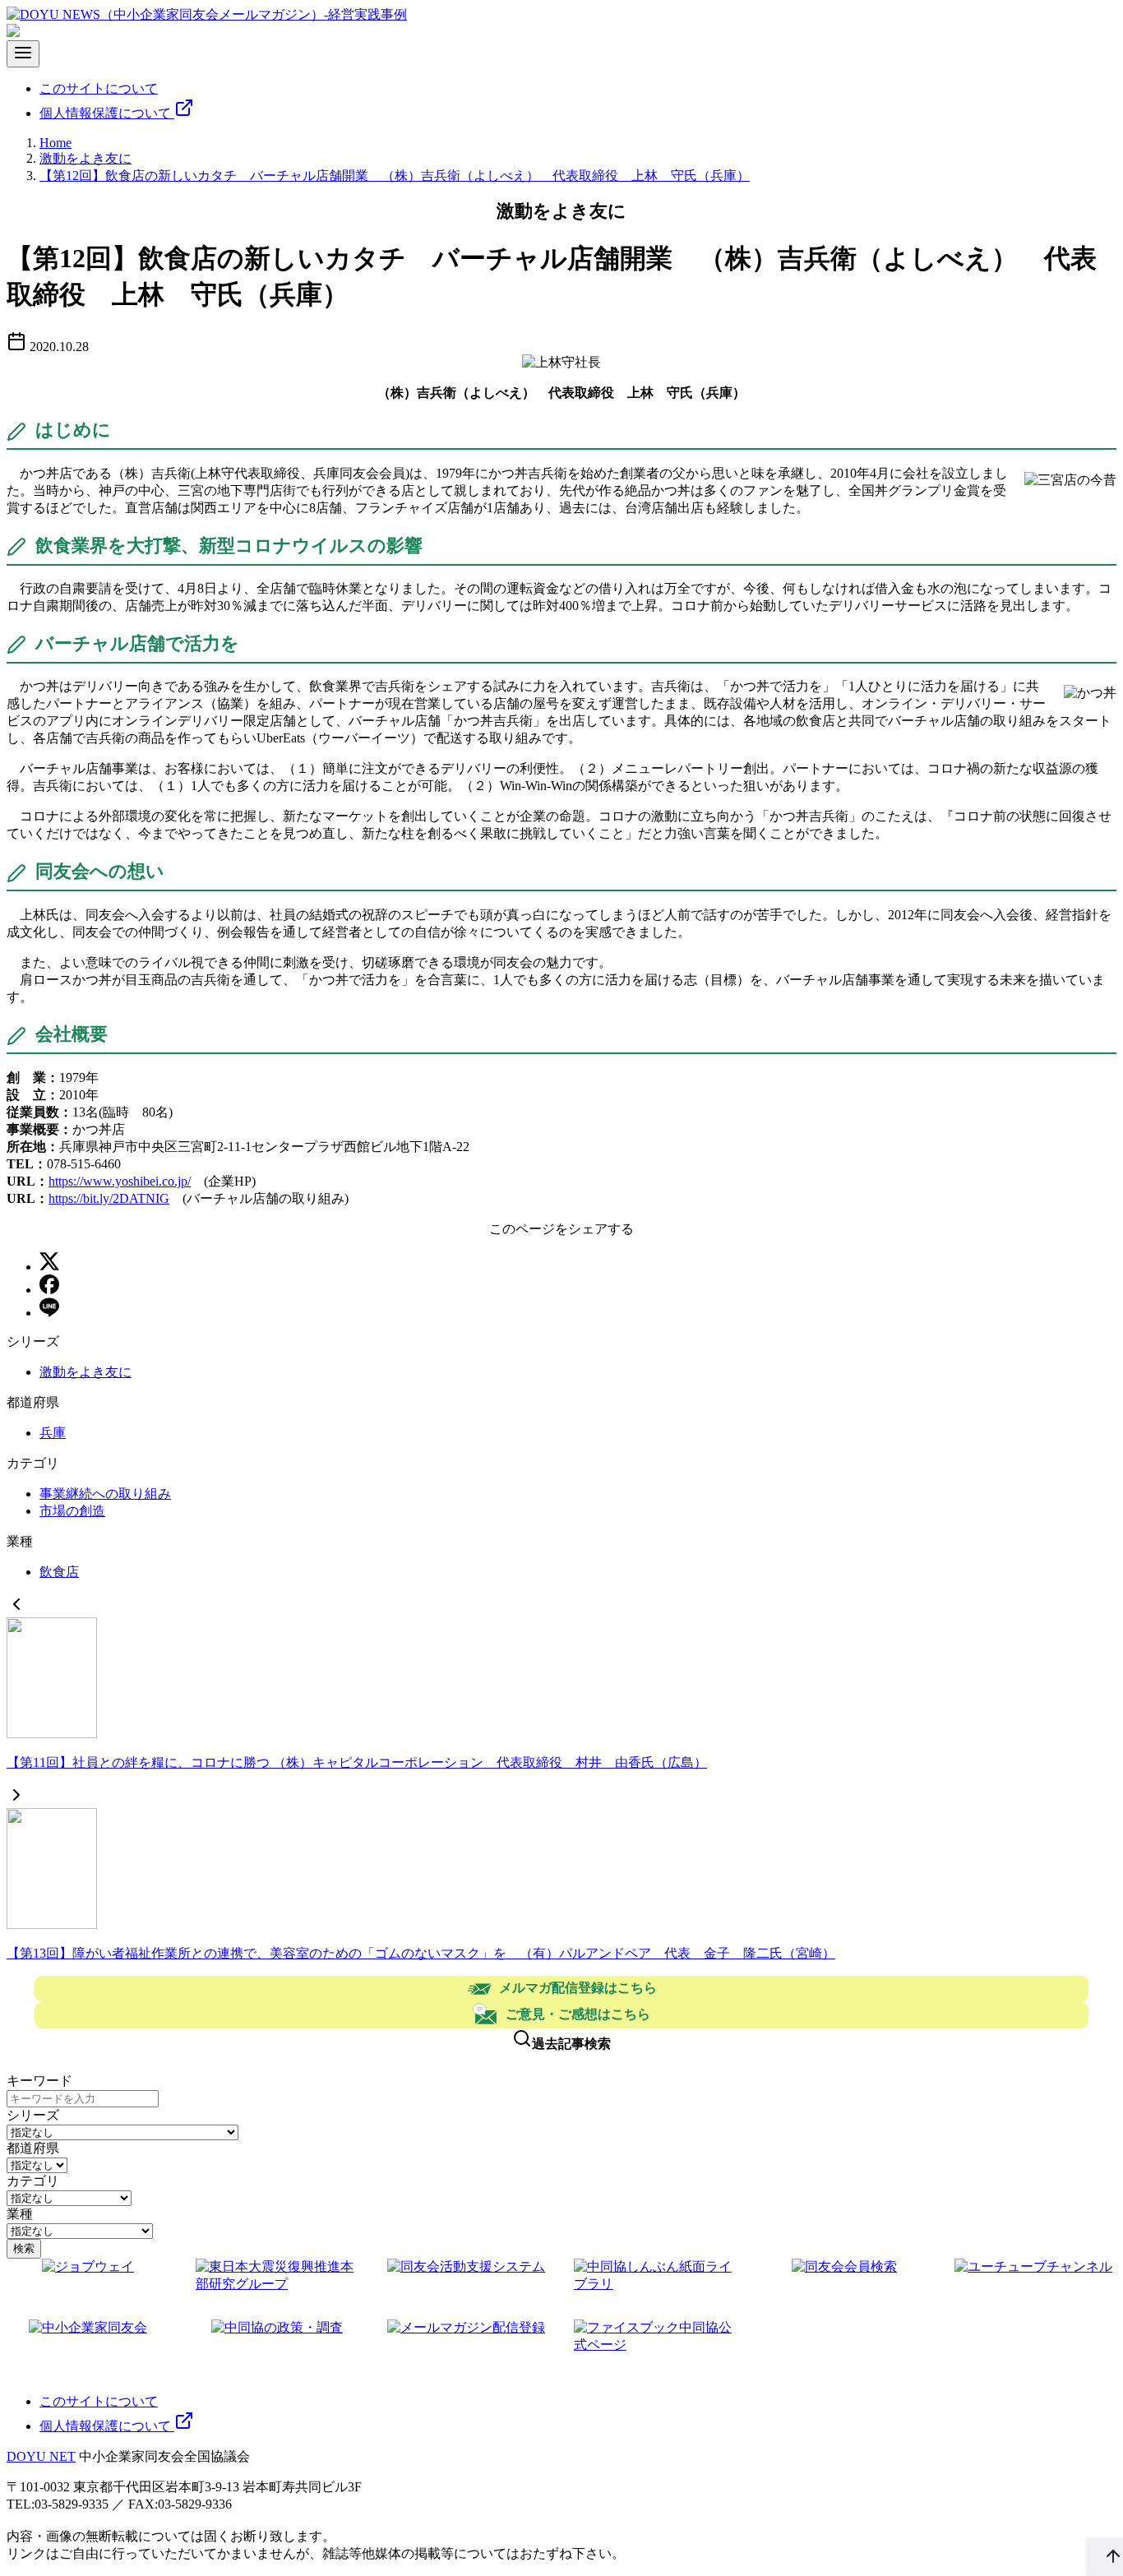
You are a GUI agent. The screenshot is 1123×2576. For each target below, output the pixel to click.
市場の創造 (72, 1511)
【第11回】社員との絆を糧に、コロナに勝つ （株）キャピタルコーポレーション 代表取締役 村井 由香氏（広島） (357, 1762)
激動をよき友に (85, 158)
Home (55, 143)
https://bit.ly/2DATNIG (109, 1198)
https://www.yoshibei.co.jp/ (120, 1181)
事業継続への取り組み (105, 1494)
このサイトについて (99, 88)
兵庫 (53, 1433)
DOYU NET (41, 2456)
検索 (24, 2248)
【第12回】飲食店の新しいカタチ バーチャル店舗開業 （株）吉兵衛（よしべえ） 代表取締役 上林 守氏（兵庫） (395, 176)
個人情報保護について (107, 113)
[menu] (23, 54)
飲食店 (59, 1572)
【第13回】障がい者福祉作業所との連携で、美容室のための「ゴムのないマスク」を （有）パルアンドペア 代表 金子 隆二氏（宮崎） (421, 1953)
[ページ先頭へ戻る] (1105, 2557)
